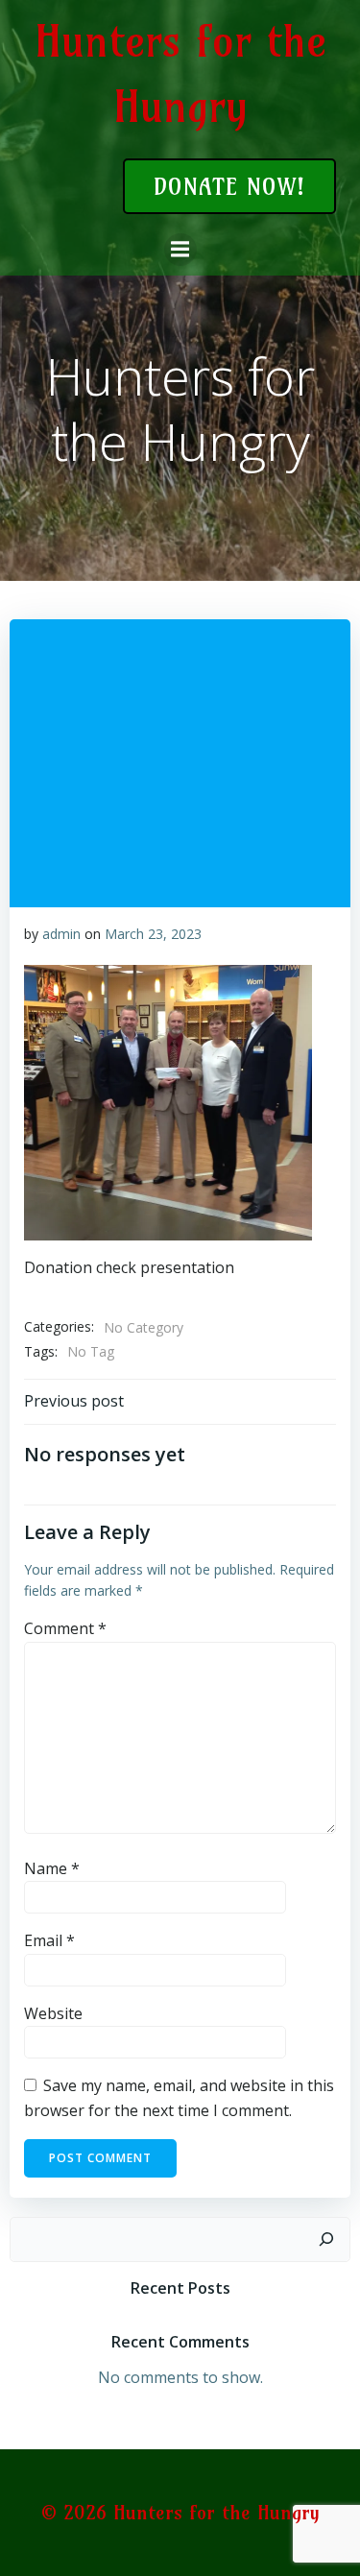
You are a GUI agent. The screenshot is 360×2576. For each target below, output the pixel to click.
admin (61, 934)
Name (52, 1868)
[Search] (326, 2240)
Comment (65, 1628)
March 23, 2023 (153, 934)
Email (49, 1940)
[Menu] (180, 250)
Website (53, 2013)
